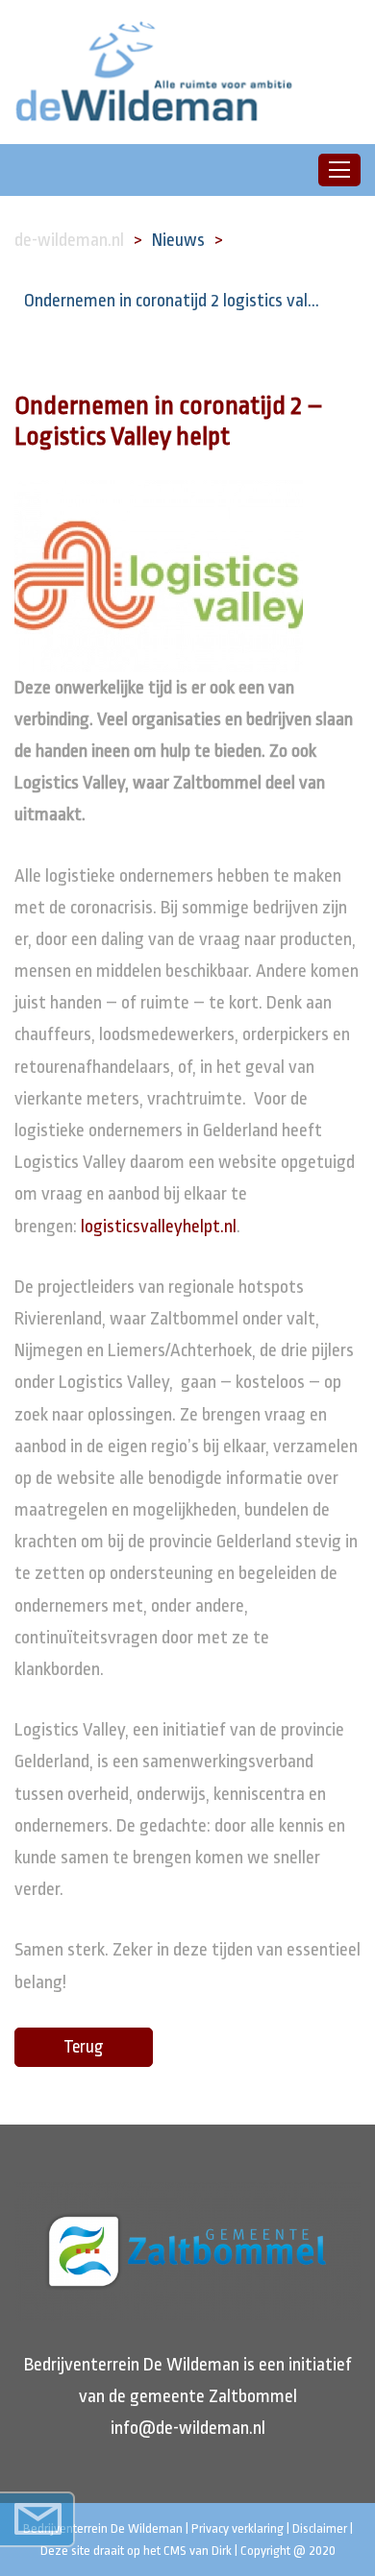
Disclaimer (320, 2528)
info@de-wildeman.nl (188, 2428)
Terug (84, 2047)
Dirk (222, 2551)
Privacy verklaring (237, 2528)
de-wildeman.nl (69, 240)
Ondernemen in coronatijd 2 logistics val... (172, 301)
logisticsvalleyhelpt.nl (159, 1227)
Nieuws (178, 240)
